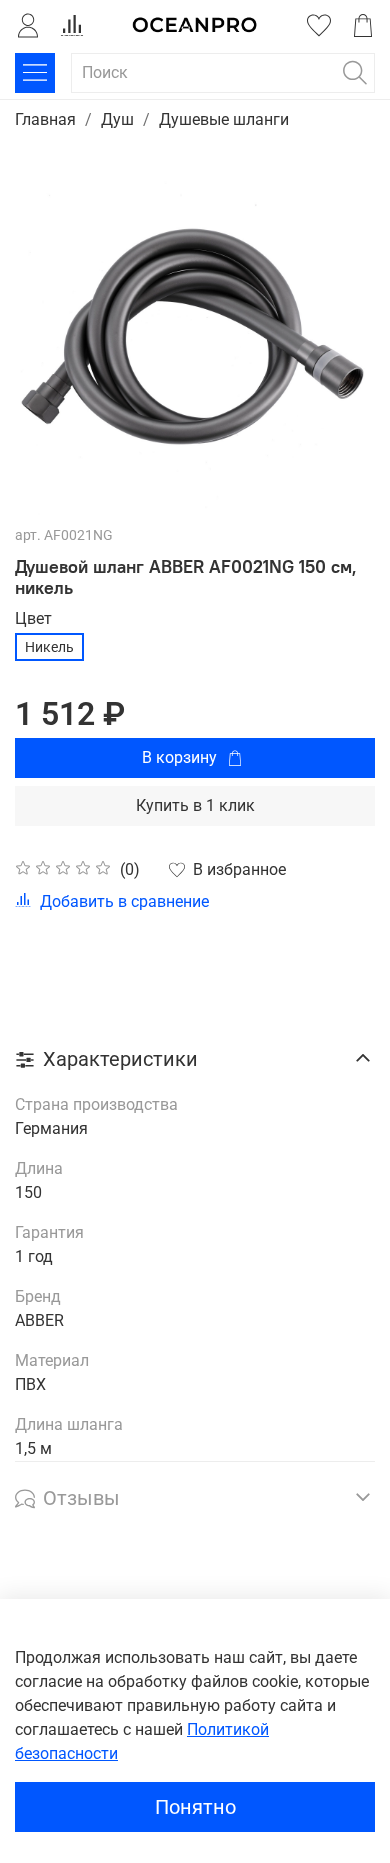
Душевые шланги (224, 119)
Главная (45, 119)
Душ (117, 119)
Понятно (195, 1807)
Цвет (33, 618)
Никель (49, 647)
